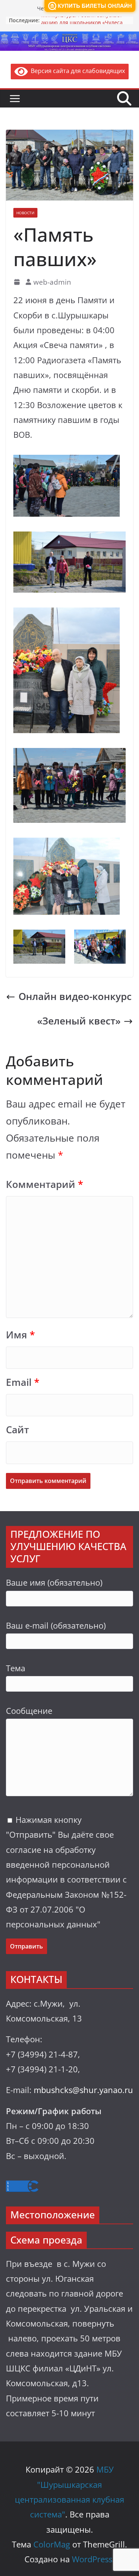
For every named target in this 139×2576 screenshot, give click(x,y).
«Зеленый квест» (79, 1021)
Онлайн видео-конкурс (75, 996)
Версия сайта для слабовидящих (76, 71)
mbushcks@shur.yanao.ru (83, 2090)
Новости (25, 213)
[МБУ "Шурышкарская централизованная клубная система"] (69, 37)
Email (23, 1382)
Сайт (17, 1430)
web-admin (52, 282)
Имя (20, 1335)
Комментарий (44, 1184)
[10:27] (18, 282)
